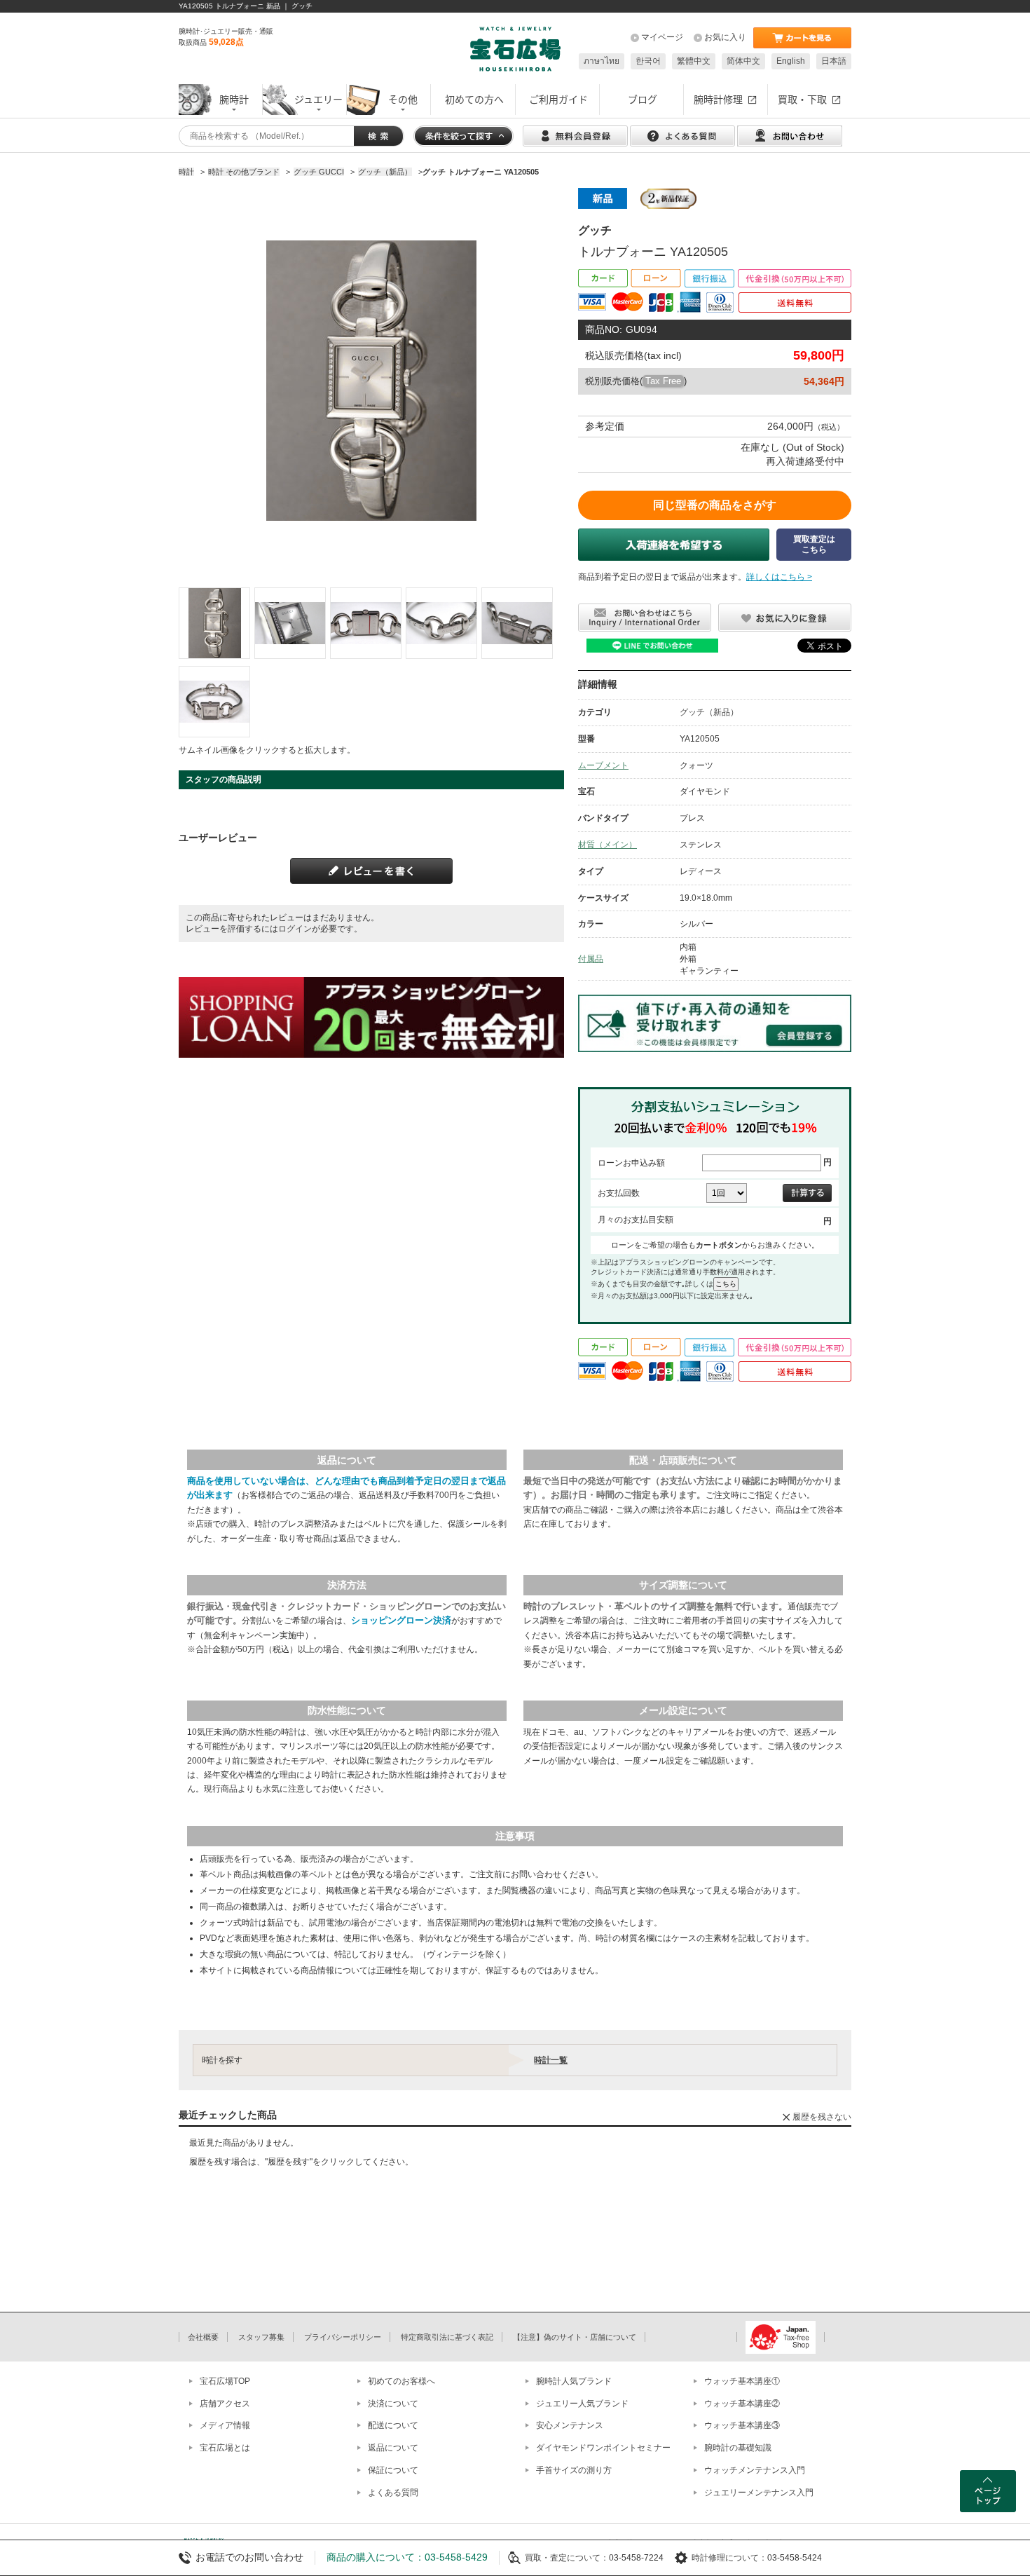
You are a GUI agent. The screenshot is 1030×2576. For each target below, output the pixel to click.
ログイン (295, 929)
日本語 (834, 61)
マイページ (662, 37)
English (791, 61)
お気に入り (725, 37)
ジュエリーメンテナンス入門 (759, 2493)
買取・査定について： (567, 2558)
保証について (393, 2470)
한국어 (648, 61)
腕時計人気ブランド (574, 2381)
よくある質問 (393, 2493)
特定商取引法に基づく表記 (447, 2337)
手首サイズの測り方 (574, 2470)
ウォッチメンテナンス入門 (755, 2470)
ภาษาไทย (602, 61)
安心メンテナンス (570, 2425)
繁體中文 (694, 61)
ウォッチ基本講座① (742, 2381)
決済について (393, 2404)
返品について (393, 2448)
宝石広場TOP (225, 2381)
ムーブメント (603, 765)
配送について (393, 2425)
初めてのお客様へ (401, 2381)
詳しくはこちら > (779, 577)
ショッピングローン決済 (401, 1620)
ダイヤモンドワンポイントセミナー (603, 2448)
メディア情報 (225, 2425)
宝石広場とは (225, 2448)
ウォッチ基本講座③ (742, 2425)
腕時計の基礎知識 (738, 2448)
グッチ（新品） (709, 712)
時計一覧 (551, 2060)
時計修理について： (729, 2558)
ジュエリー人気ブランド (582, 2404)
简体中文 (743, 61)
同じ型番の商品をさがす (715, 505)
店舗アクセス (225, 2404)
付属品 (591, 959)
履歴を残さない (822, 2117)
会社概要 (203, 2337)
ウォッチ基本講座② (742, 2404)
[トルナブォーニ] (214, 623)
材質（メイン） (607, 845)
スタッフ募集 (261, 2337)
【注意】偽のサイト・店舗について (575, 2337)
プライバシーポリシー (343, 2337)
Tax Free (663, 381)
